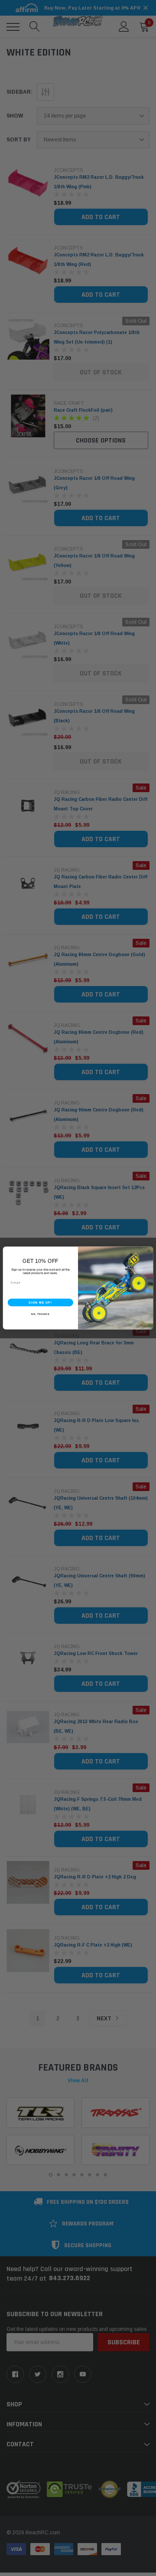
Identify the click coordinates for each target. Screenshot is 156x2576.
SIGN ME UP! (40, 1302)
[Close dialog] (149, 1251)
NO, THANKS (40, 1314)
